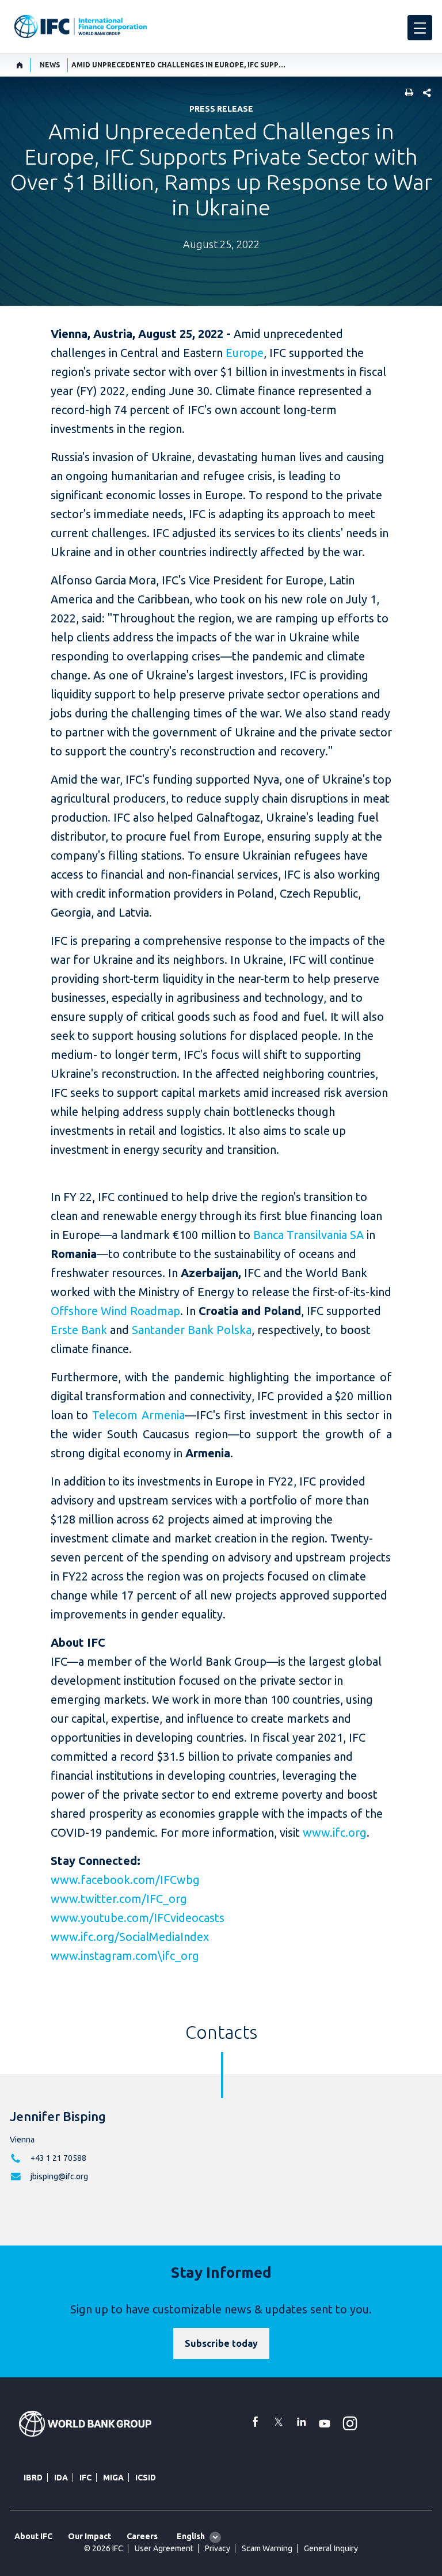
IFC (85, 2478)
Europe (245, 353)
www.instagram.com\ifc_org (125, 1956)
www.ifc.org (335, 1832)
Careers (142, 2536)
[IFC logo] (81, 26)
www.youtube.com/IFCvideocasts (138, 1918)
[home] (20, 65)
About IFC (33, 2536)
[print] (406, 94)
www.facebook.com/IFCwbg (125, 1880)
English (191, 2536)
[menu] (420, 28)
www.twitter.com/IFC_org (119, 1899)
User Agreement (164, 2548)
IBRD (33, 2478)
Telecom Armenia (138, 1415)
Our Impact (89, 2536)
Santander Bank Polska (192, 1330)
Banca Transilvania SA (308, 1235)
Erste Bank (79, 1330)
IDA (61, 2478)
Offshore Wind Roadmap (115, 1311)
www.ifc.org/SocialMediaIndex (130, 1937)
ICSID (146, 2478)
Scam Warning (267, 2548)
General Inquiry (331, 2548)
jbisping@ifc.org (59, 2176)
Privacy (218, 2548)
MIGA (113, 2478)
